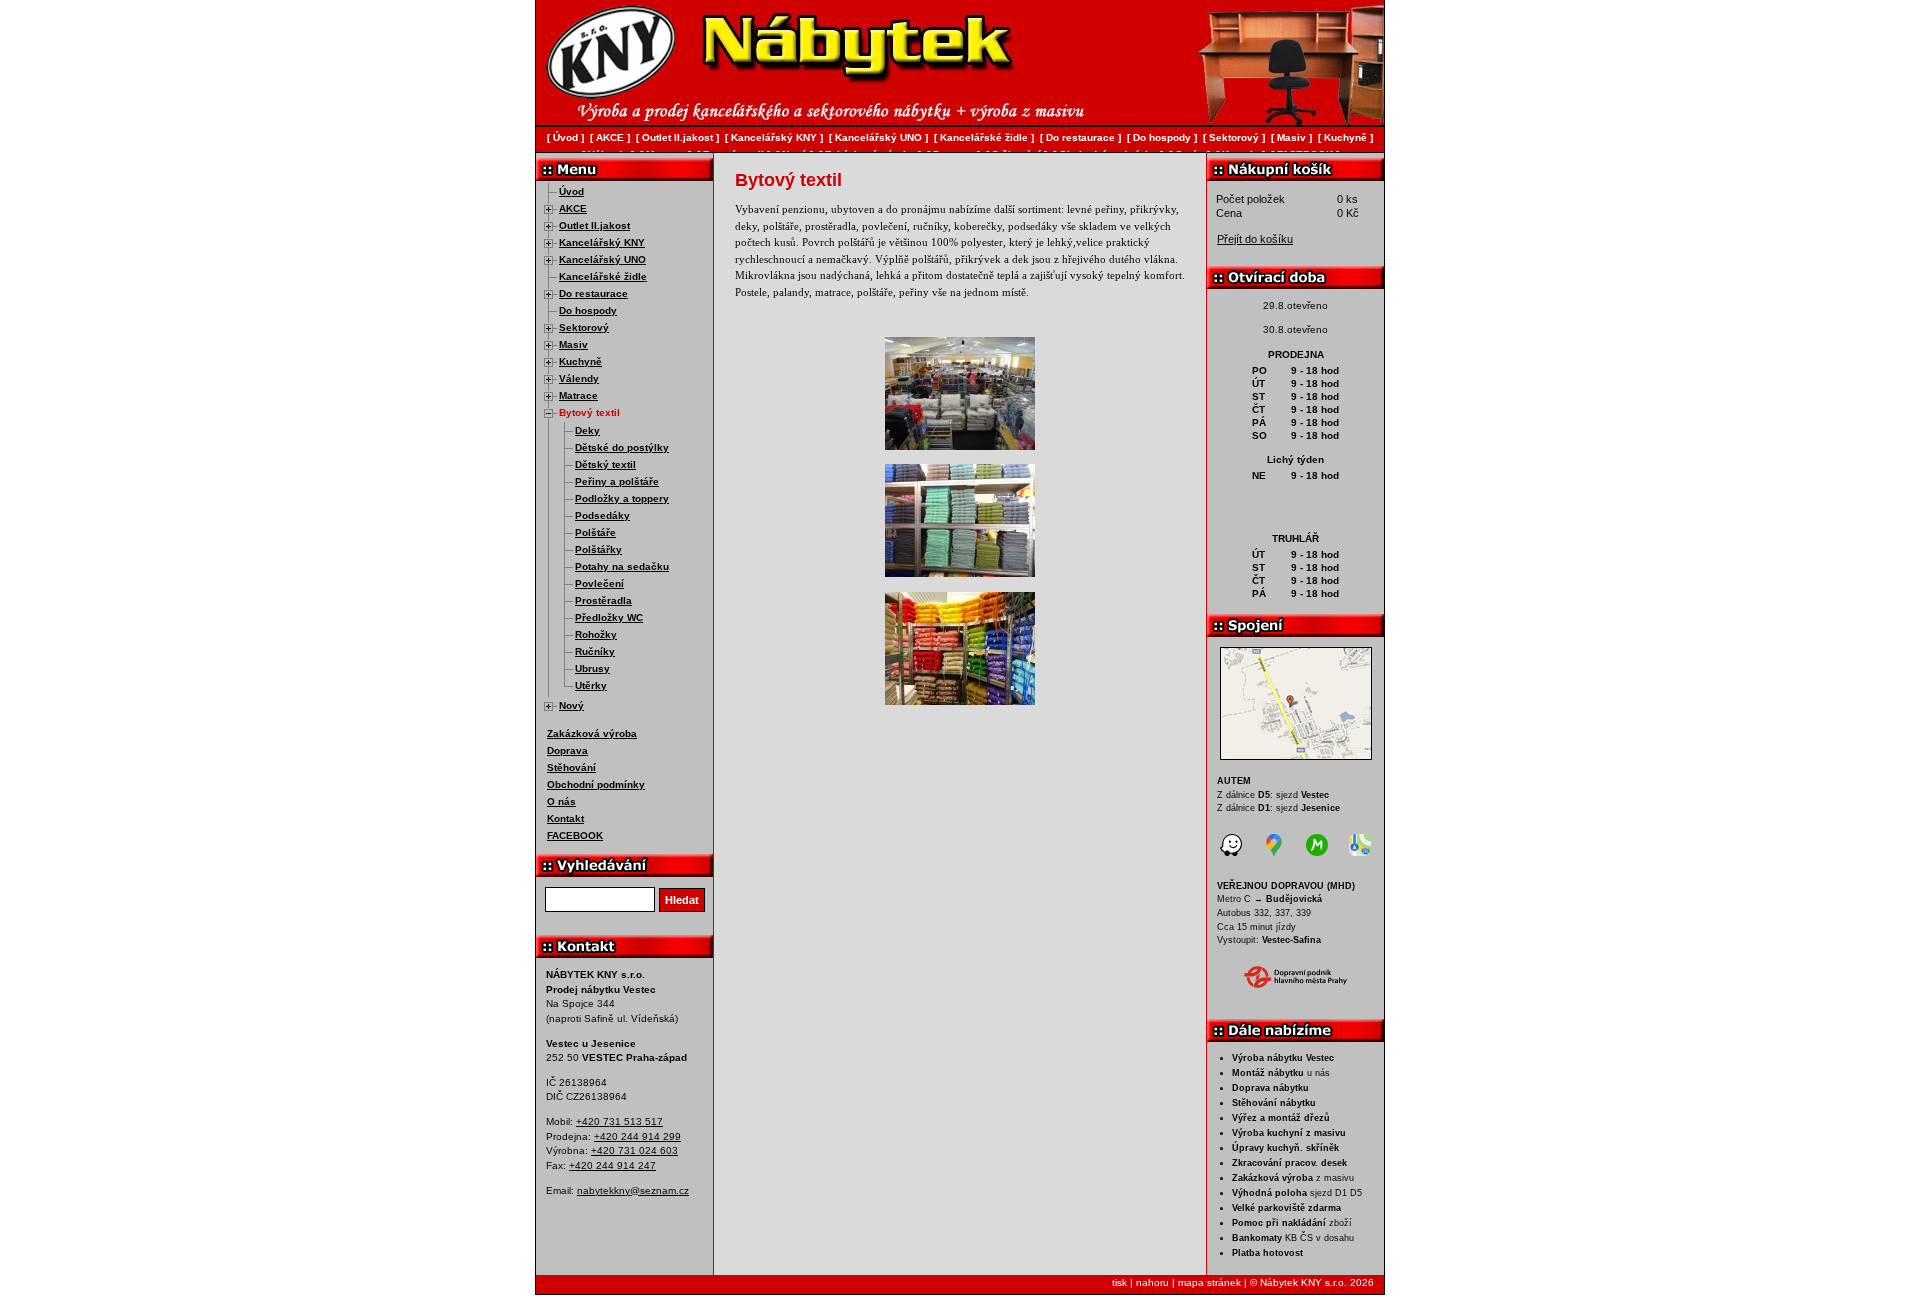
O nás (561, 801)
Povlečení (599, 583)
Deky (587, 430)
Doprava (567, 750)
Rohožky (596, 634)
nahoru (1152, 1282)
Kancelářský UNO (602, 259)
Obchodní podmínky (596, 784)
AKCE (573, 208)
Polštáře (595, 532)
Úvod (571, 191)
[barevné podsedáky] (960, 701)
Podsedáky (602, 515)
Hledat (682, 900)
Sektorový (584, 327)
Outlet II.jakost (594, 225)
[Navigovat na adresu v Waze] (1231, 848)
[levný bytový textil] (960, 446)
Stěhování (571, 767)
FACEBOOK (575, 835)
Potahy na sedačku (622, 566)
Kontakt (565, 818)
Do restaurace (593, 293)
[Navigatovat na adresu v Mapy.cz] (1317, 848)
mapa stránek (1209, 1282)
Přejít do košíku (1255, 239)
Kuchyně (580, 361)
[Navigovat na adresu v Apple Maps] (1360, 848)
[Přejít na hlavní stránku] (606, 94)
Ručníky (595, 651)
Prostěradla (603, 600)
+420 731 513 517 (619, 1121)
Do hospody (588, 310)
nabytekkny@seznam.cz (633, 1190)
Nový (571, 705)
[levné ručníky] (960, 573)
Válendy (579, 378)
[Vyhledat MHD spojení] (1295, 977)
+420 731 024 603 (634, 1150)
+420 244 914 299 (637, 1136)
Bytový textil (589, 412)
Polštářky (598, 549)
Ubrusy (592, 668)
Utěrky (591, 685)
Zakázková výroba (592, 733)
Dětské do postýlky (622, 447)
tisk (1119, 1282)
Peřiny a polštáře (617, 481)
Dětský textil (605, 464)
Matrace (578, 395)
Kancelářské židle (603, 276)
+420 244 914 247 (612, 1165)
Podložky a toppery (622, 498)
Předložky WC (609, 617)
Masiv (573, 344)
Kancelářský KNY (602, 242)
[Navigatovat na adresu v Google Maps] (1274, 848)
